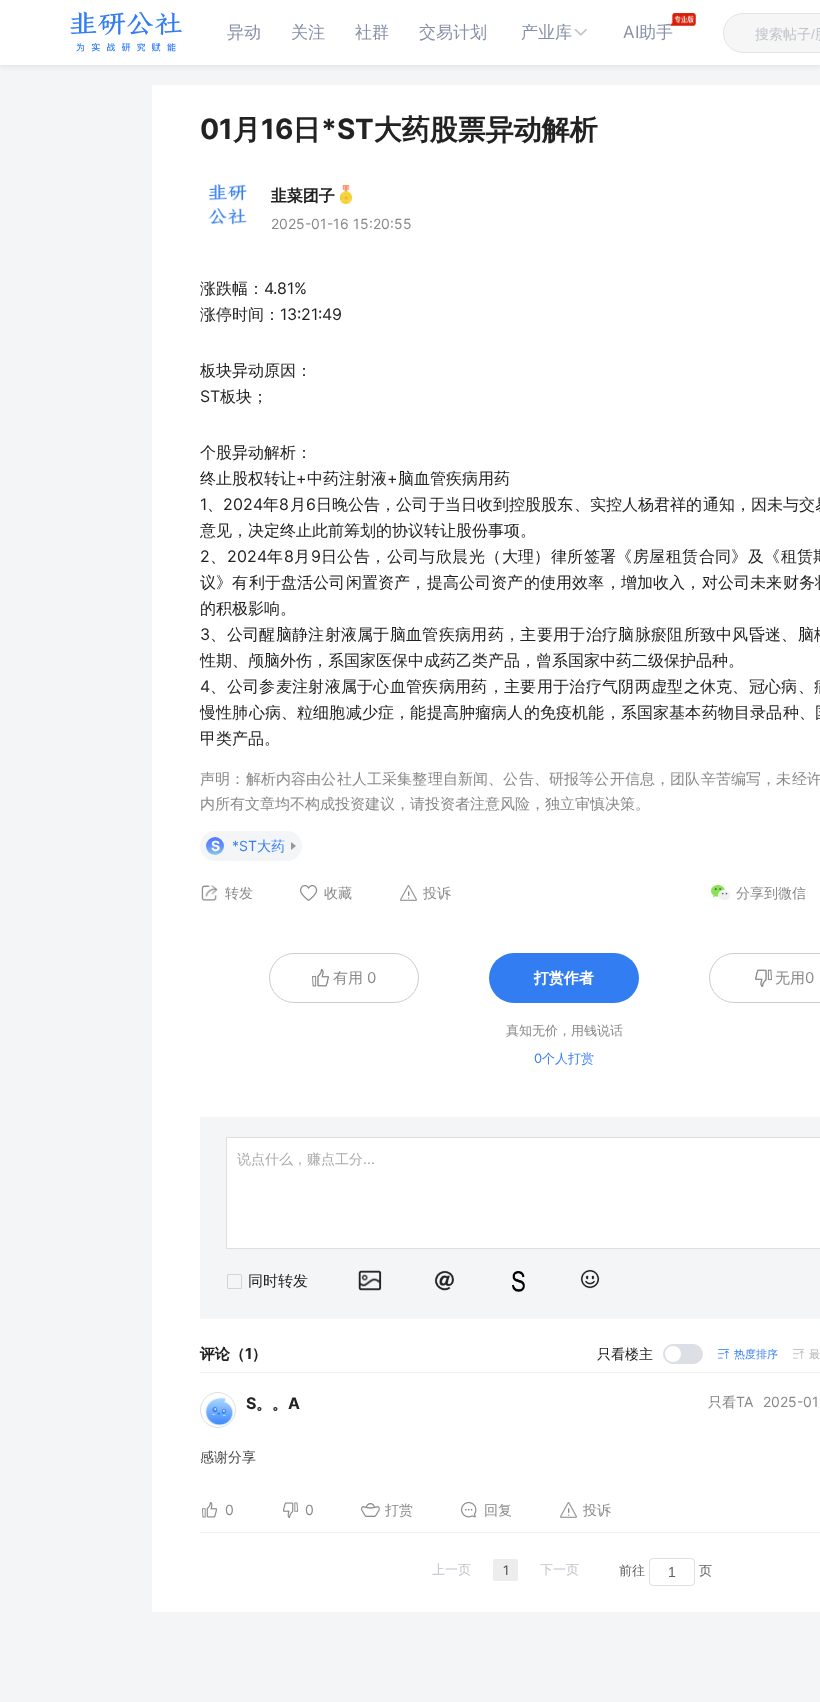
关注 (308, 32)
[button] (555, 32)
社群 (372, 32)
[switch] (650, 1354)
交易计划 (453, 32)
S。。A (273, 1403)
